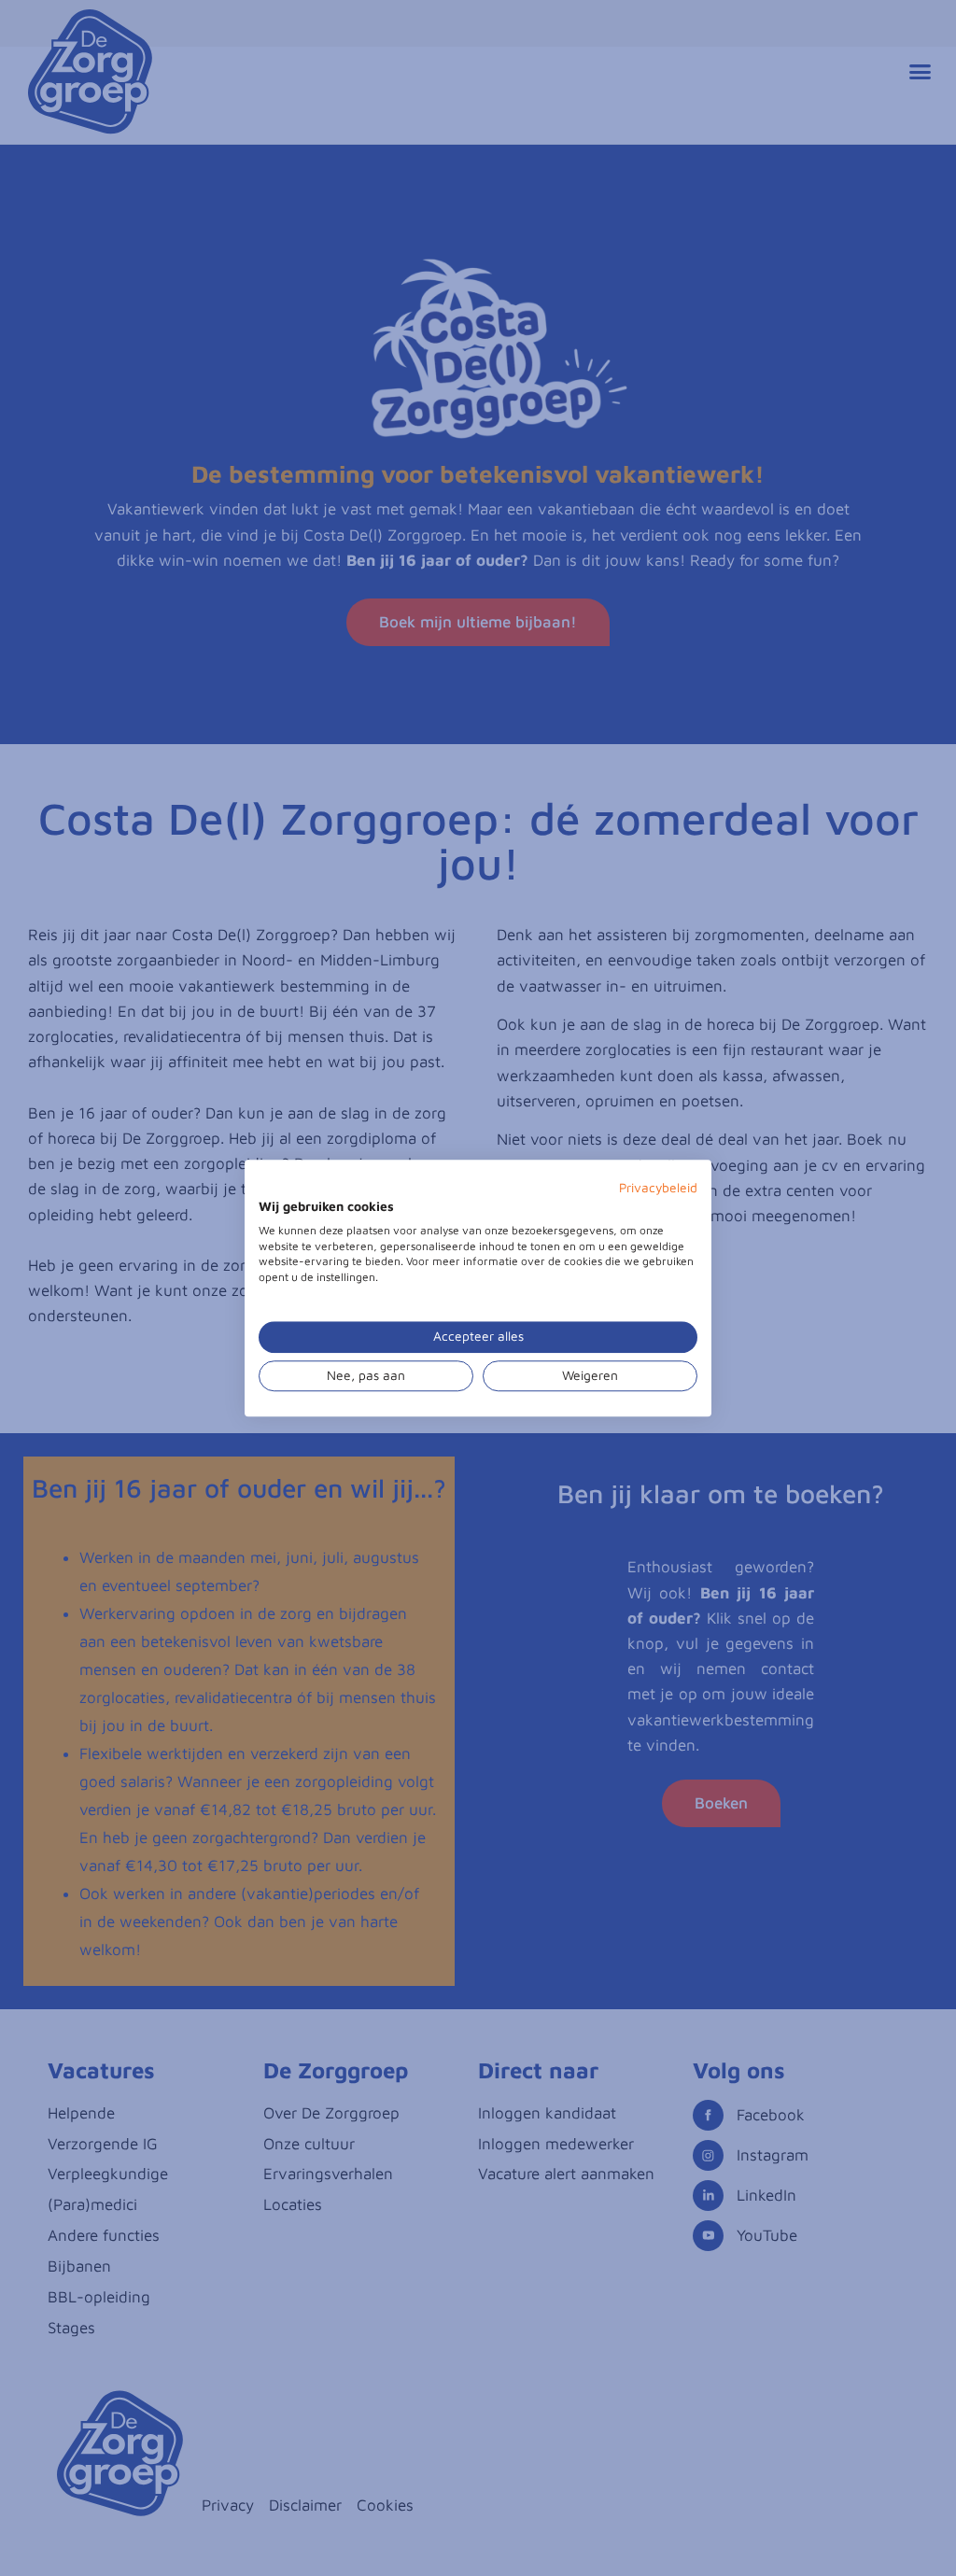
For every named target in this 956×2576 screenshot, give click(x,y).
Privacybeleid (658, 1188)
